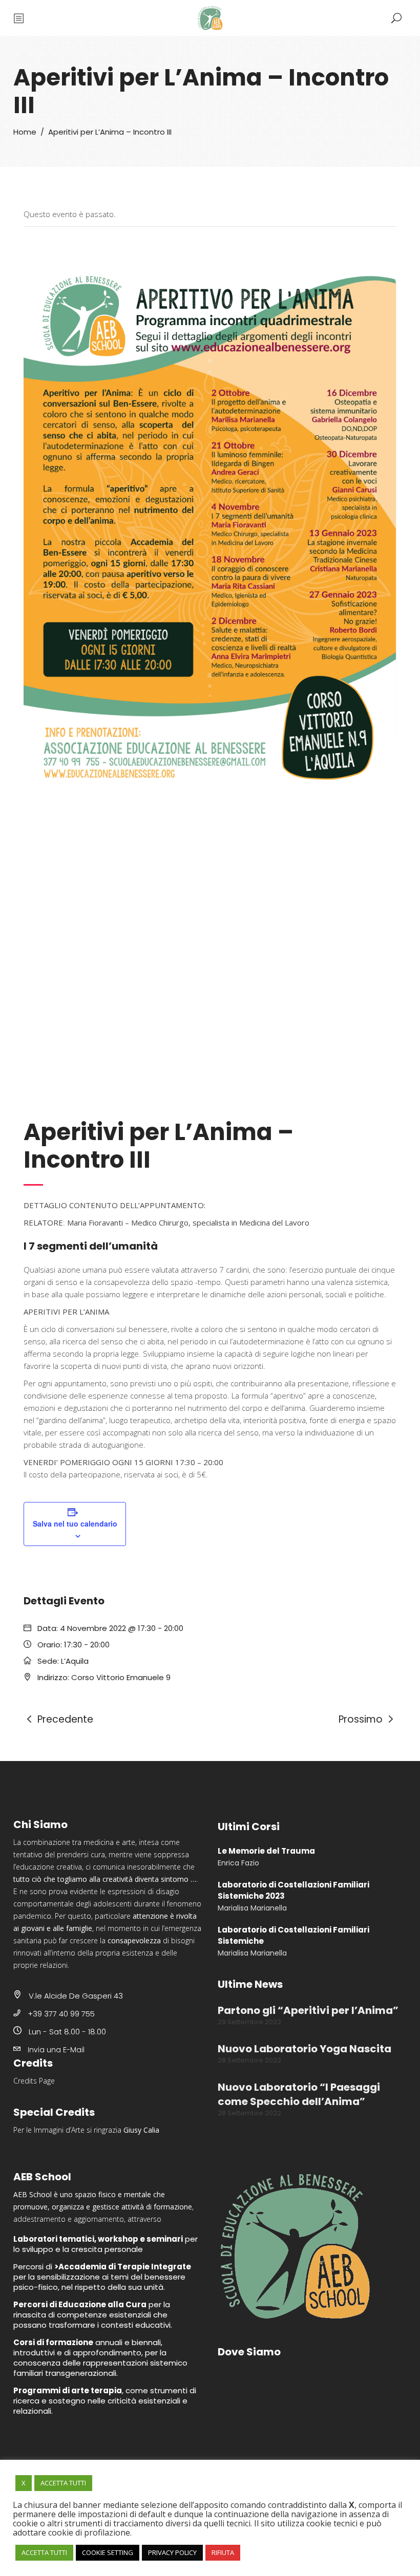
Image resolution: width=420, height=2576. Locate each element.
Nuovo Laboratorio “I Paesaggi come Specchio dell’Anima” (299, 2094)
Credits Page (34, 2081)
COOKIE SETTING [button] (108, 2552)
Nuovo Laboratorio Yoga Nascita (304, 2049)
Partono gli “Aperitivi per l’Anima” (308, 2010)
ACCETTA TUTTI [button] (63, 2483)
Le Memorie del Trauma (266, 1851)
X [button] (24, 2483)
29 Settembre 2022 (249, 2022)
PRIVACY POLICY (172, 2552)
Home (25, 132)
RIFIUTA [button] (223, 2552)
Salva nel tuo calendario (75, 1523)
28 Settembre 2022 (249, 2060)
